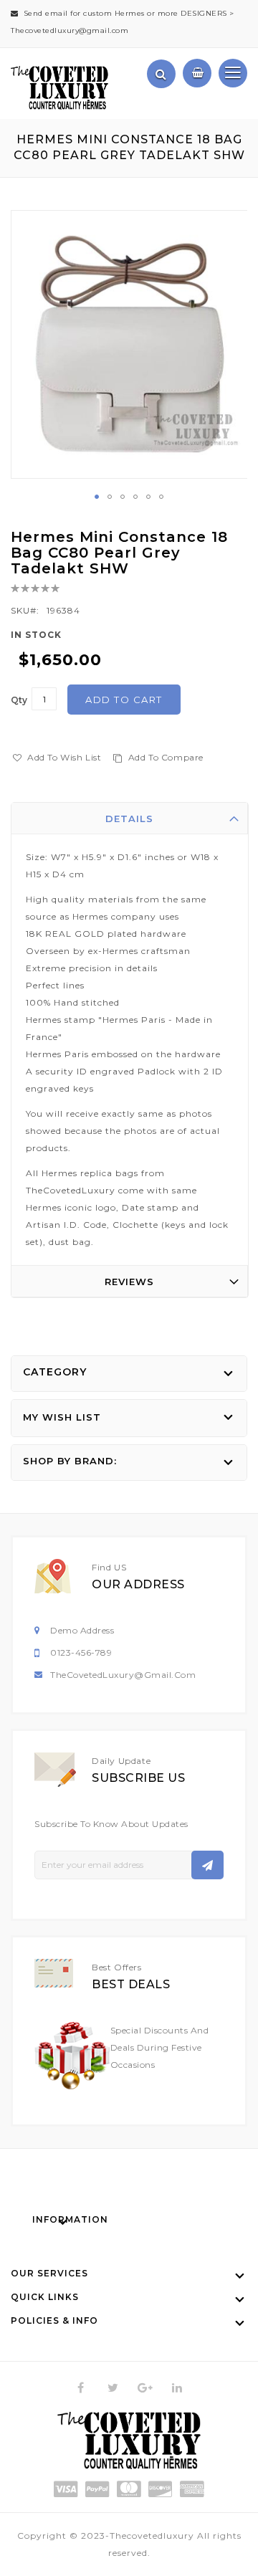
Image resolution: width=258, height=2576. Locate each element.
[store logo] (59, 88)
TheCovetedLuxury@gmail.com (123, 1675)
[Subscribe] (207, 1865)
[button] (97, 497)
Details (129, 819)
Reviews (129, 1282)
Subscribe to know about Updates (111, 1824)
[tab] (130, 819)
